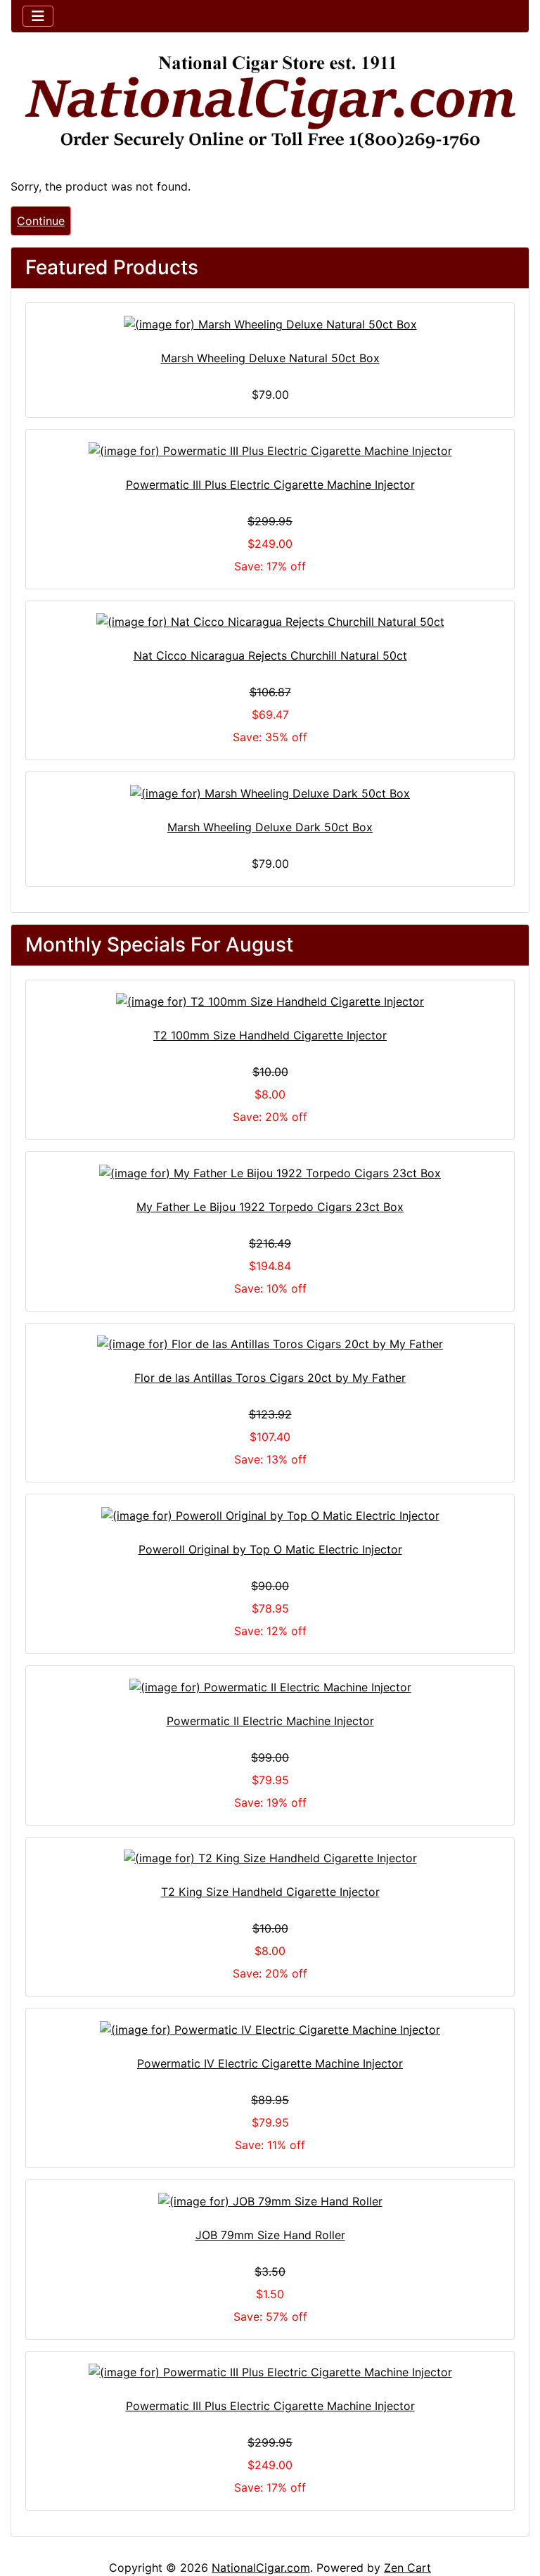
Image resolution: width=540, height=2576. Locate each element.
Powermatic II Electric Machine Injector (270, 1721)
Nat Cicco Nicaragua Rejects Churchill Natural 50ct (270, 655)
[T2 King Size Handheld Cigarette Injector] (270, 1858)
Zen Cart (407, 2568)
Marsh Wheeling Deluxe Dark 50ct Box (270, 827)
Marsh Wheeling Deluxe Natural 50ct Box (270, 358)
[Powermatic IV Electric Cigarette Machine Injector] (270, 2029)
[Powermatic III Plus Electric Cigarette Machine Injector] (270, 450)
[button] (514, 2506)
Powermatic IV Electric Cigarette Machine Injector (270, 2063)
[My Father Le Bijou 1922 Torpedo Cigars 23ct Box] (270, 1172)
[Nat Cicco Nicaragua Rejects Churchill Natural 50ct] (270, 622)
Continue (41, 221)
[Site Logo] (270, 103)
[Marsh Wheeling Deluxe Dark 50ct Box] (270, 793)
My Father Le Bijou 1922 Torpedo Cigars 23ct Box (270, 1207)
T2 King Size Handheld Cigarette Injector (270, 1892)
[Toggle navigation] (38, 16)
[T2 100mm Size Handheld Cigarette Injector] (270, 1001)
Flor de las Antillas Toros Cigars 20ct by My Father (270, 1378)
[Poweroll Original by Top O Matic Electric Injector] (270, 1515)
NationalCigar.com (261, 2568)
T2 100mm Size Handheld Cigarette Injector (270, 1035)
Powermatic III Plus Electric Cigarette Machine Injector (270, 485)
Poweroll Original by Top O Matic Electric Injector (270, 1549)
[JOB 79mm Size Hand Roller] (270, 2200)
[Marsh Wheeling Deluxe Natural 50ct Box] (270, 323)
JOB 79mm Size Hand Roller (270, 2235)
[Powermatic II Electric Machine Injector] (270, 1686)
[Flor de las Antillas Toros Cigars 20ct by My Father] (270, 1344)
